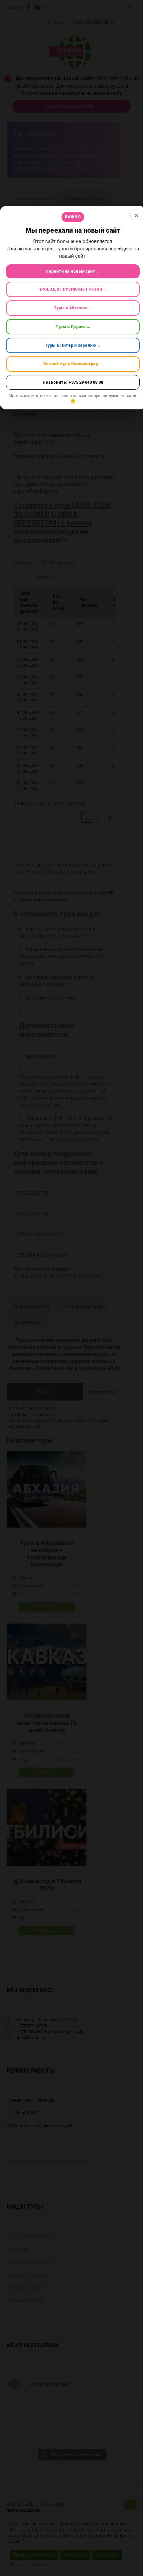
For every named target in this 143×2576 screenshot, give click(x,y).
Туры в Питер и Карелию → (73, 345)
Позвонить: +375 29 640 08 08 (73, 382)
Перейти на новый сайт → (73, 271)
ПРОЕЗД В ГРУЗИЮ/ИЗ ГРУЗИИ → (73, 289)
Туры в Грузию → (73, 327)
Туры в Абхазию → (73, 308)
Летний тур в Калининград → (73, 364)
